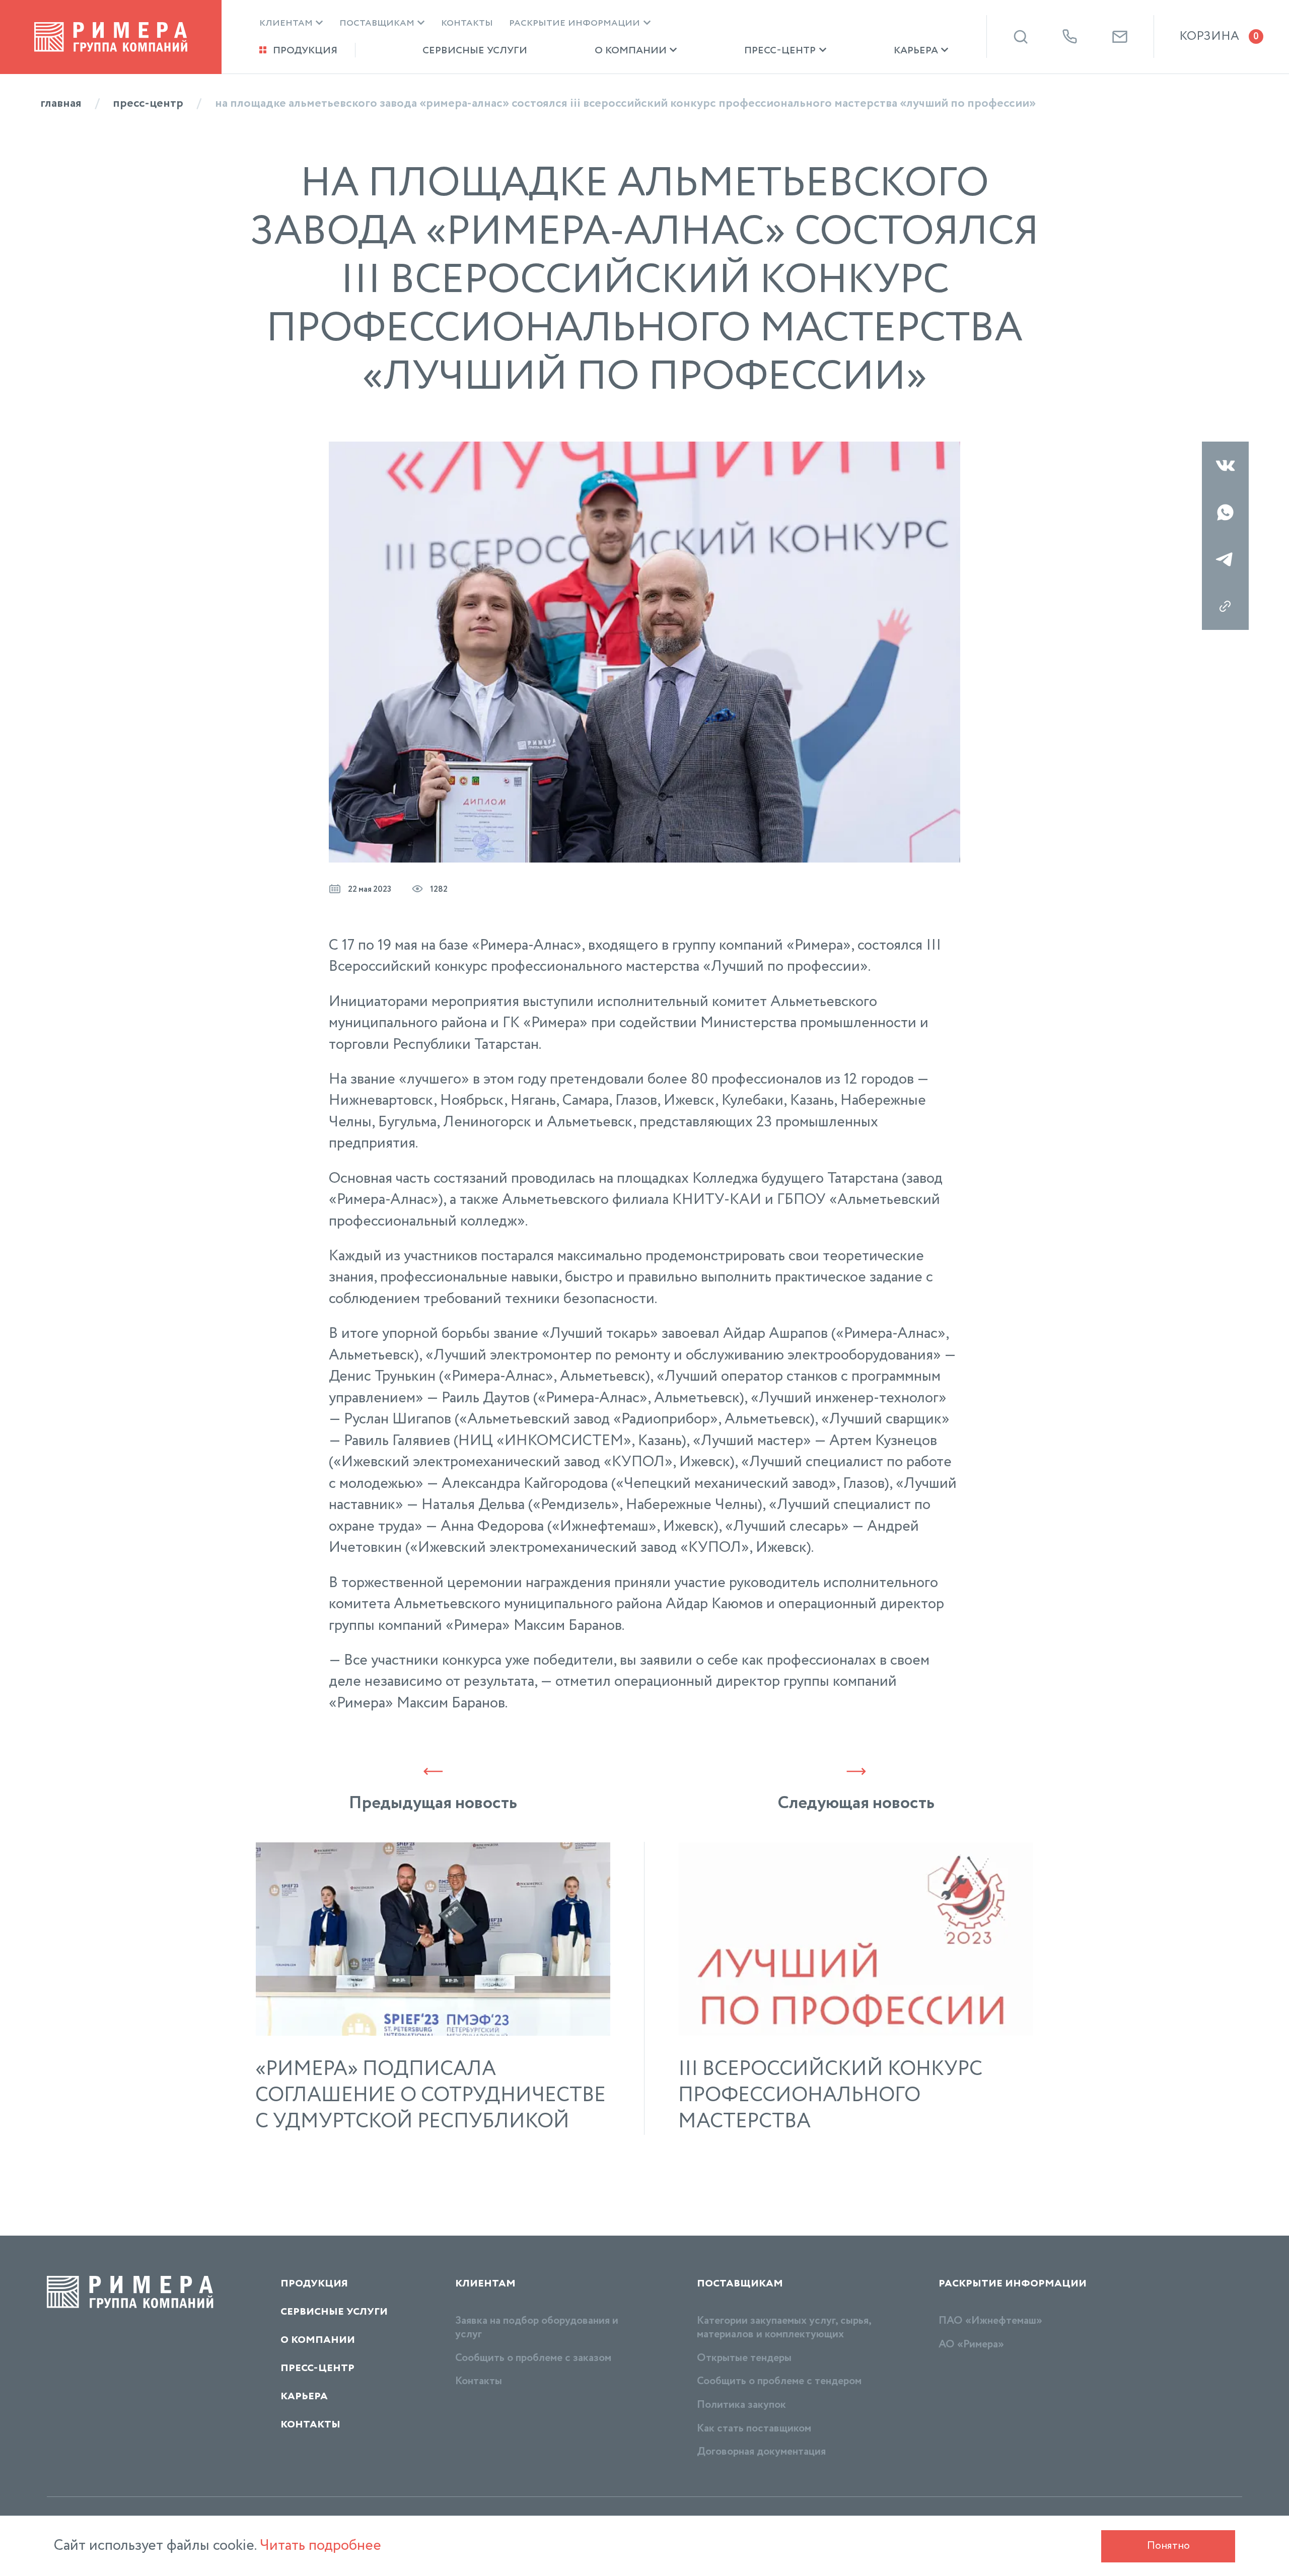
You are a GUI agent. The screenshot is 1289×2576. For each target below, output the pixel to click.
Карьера (916, 50)
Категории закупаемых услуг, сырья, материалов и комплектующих (784, 2328)
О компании (631, 50)
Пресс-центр (780, 50)
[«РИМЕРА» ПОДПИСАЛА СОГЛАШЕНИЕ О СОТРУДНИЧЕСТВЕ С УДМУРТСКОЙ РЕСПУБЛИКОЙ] (433, 1939)
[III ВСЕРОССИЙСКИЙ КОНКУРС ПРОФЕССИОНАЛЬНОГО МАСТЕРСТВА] (856, 1939)
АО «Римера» (971, 2344)
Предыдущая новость (433, 1803)
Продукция (305, 50)
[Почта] (1120, 37)
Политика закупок (741, 2405)
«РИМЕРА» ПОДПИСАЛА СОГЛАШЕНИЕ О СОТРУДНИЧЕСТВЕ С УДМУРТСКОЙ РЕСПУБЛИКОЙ (431, 2096)
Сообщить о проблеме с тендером (779, 2381)
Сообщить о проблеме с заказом (533, 2358)
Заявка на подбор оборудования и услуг (537, 2328)
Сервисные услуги (475, 50)
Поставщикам (377, 23)
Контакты (467, 23)
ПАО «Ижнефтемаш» (990, 2321)
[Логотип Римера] (111, 37)
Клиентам (286, 23)
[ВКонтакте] (1225, 465)
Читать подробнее (320, 2546)
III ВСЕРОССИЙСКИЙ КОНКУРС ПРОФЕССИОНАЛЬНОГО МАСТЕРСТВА (830, 2096)
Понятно (1168, 2546)
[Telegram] (1225, 559)
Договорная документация (761, 2452)
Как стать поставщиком (754, 2428)
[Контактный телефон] (1070, 37)
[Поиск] (1021, 37)
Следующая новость (856, 1803)
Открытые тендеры (744, 2358)
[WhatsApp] (1225, 512)
